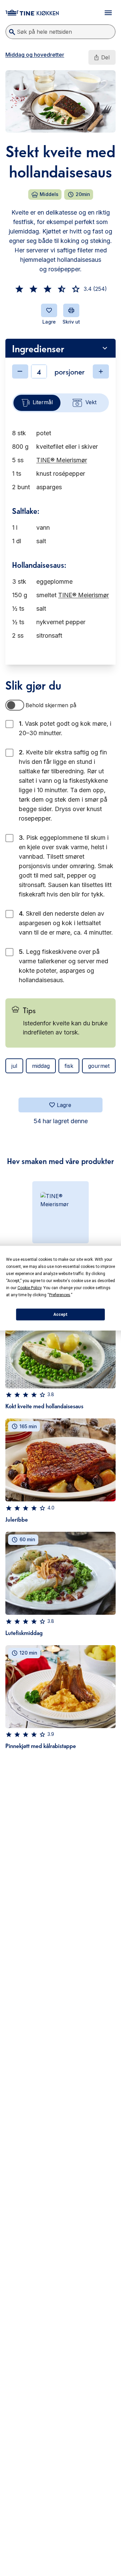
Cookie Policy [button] (29, 1287)
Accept (61, 1314)
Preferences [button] (60, 1295)
